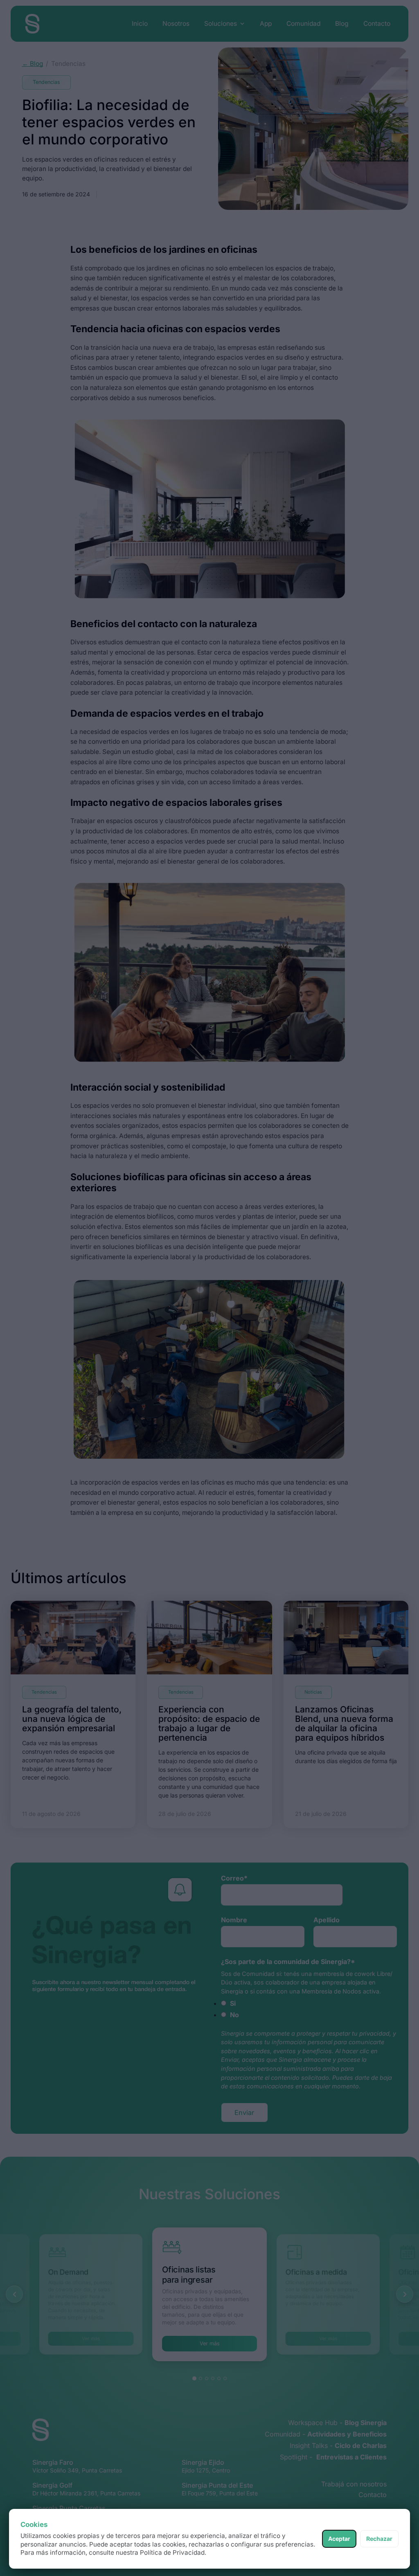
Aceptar (339, 2539)
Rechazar (379, 2539)
